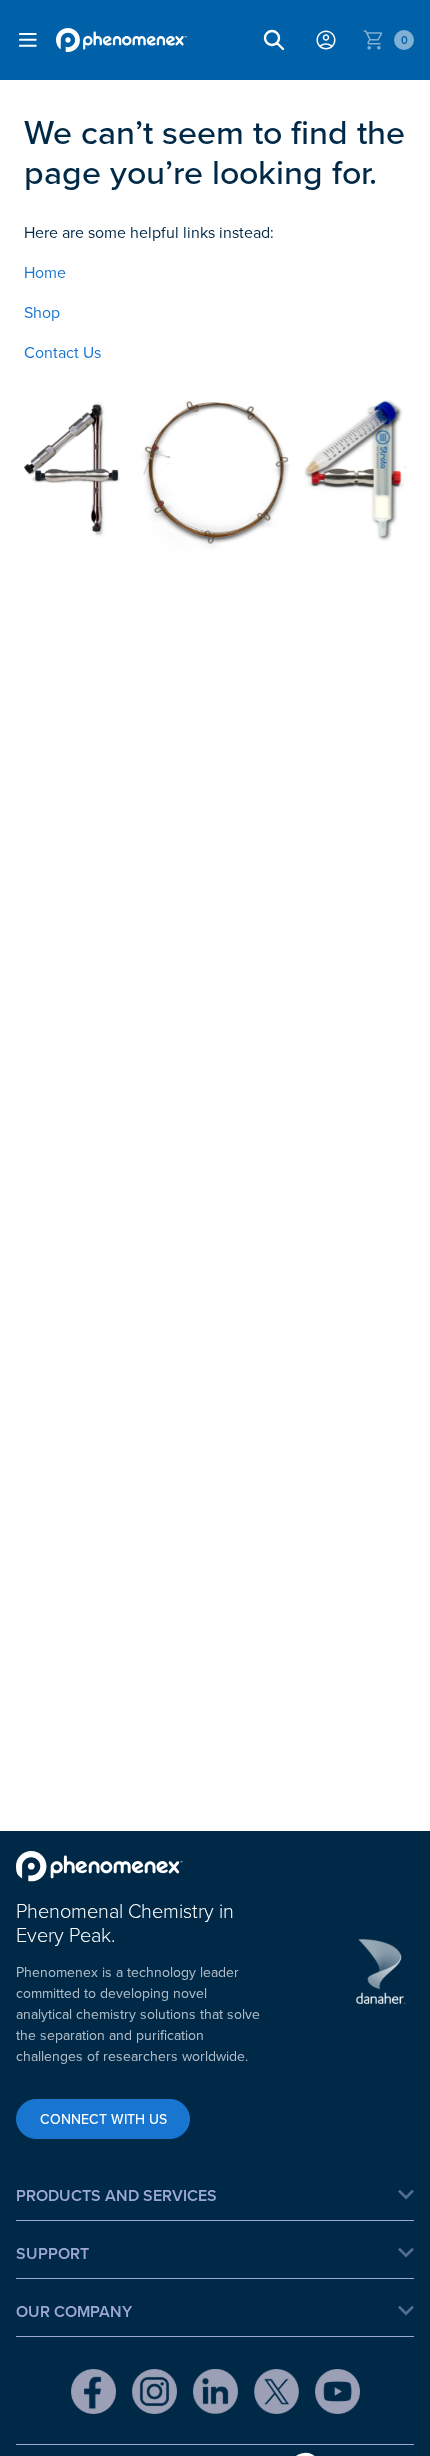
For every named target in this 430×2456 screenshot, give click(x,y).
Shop (42, 312)
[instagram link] (154, 2394)
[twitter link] (276, 2394)
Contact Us (62, 352)
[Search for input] (274, 40)
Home (45, 272)
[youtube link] (337, 2394)
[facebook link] (93, 2394)
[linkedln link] (215, 2394)
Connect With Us (103, 2119)
